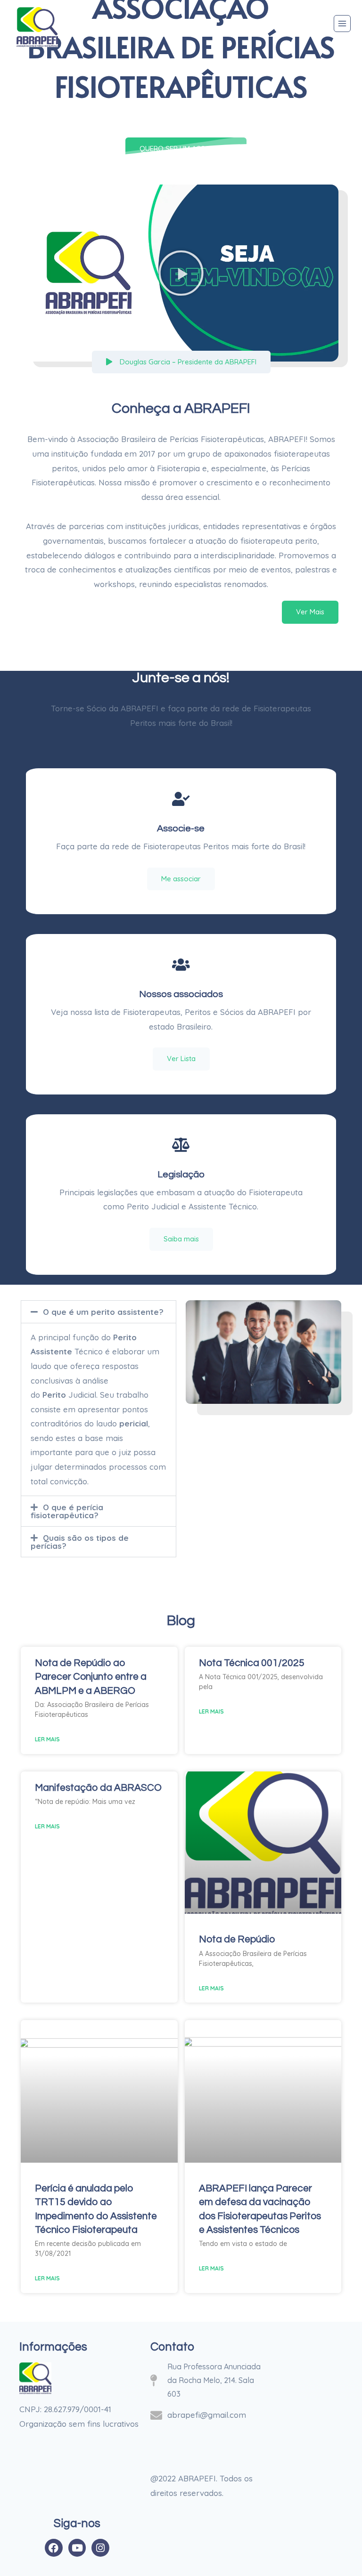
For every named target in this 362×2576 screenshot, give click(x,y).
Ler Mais (47, 1739)
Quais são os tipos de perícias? (80, 1542)
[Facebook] (54, 2548)
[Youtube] (77, 2548)
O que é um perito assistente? (103, 1312)
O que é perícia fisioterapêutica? (67, 1511)
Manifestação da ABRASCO (98, 1788)
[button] (181, 273)
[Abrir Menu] (342, 24)
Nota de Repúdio (237, 1939)
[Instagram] (100, 2548)
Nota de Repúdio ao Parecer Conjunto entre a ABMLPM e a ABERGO (91, 1677)
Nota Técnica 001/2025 (252, 1663)
